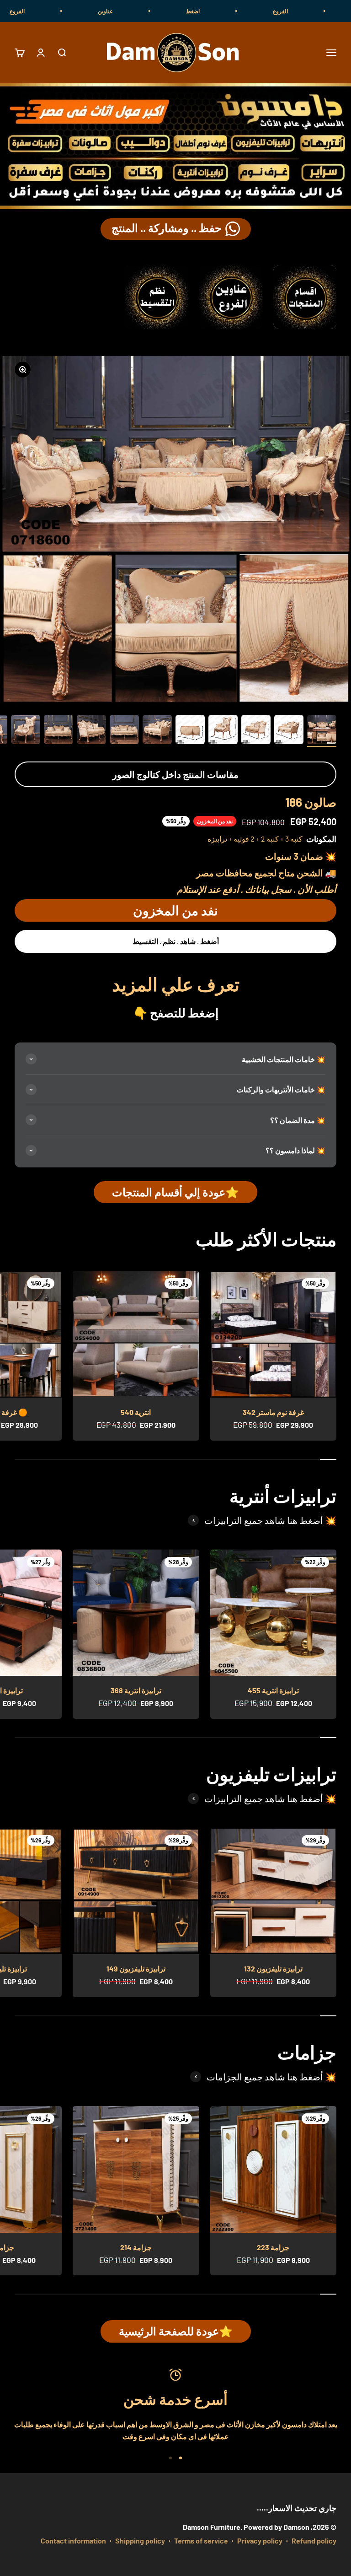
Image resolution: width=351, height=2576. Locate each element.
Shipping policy (140, 2541)
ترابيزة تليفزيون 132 (273, 1968)
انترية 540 (136, 1412)
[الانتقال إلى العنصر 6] (157, 731)
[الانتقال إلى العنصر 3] (256, 731)
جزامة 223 (273, 2247)
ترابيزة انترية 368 (136, 1690)
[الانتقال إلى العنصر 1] (322, 731)
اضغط (243, 11)
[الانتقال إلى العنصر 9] (58, 731)
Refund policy (314, 2541)
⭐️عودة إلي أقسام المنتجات (175, 1192)
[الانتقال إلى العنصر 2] (289, 731)
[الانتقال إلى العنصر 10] (26, 731)
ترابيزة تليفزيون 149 (136, 1968)
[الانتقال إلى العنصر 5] (190, 731)
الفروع (330, 11)
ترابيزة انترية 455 (273, 1690)
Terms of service (201, 2541)
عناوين (155, 11)
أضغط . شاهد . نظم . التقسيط (176, 941)
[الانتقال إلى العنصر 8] (91, 731)
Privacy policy (260, 2541)
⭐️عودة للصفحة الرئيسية (176, 2331)
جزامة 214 (136, 2247)
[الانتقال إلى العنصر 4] (223, 731)
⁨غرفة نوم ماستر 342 (273, 1412)
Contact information (73, 2541)
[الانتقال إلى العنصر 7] (124, 731)
